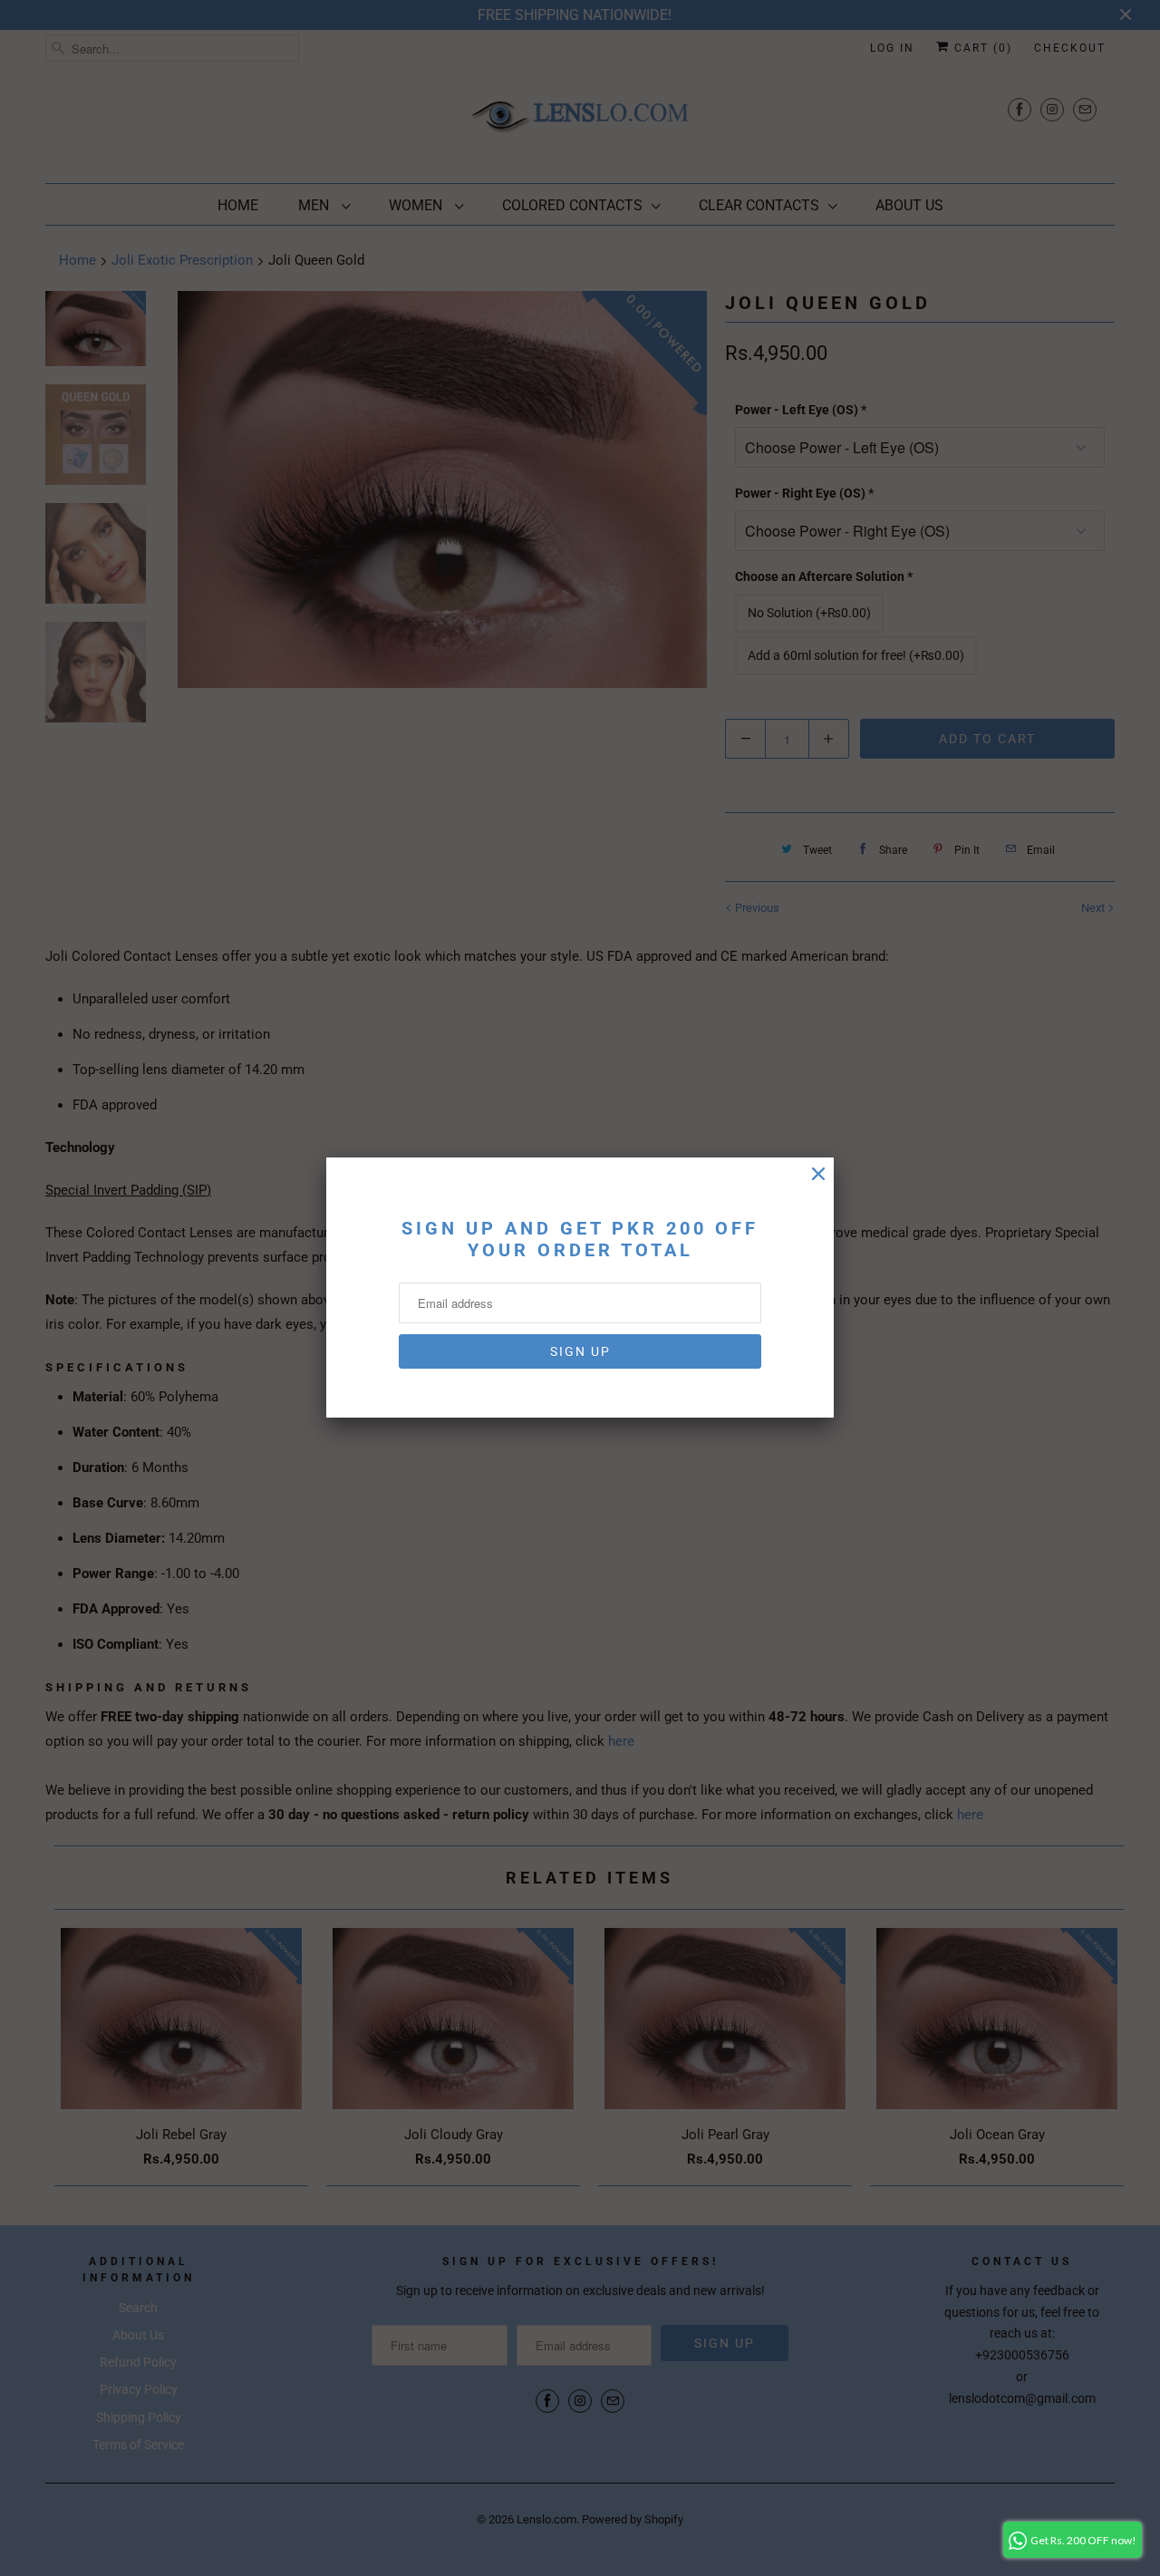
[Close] (818, 1174)
